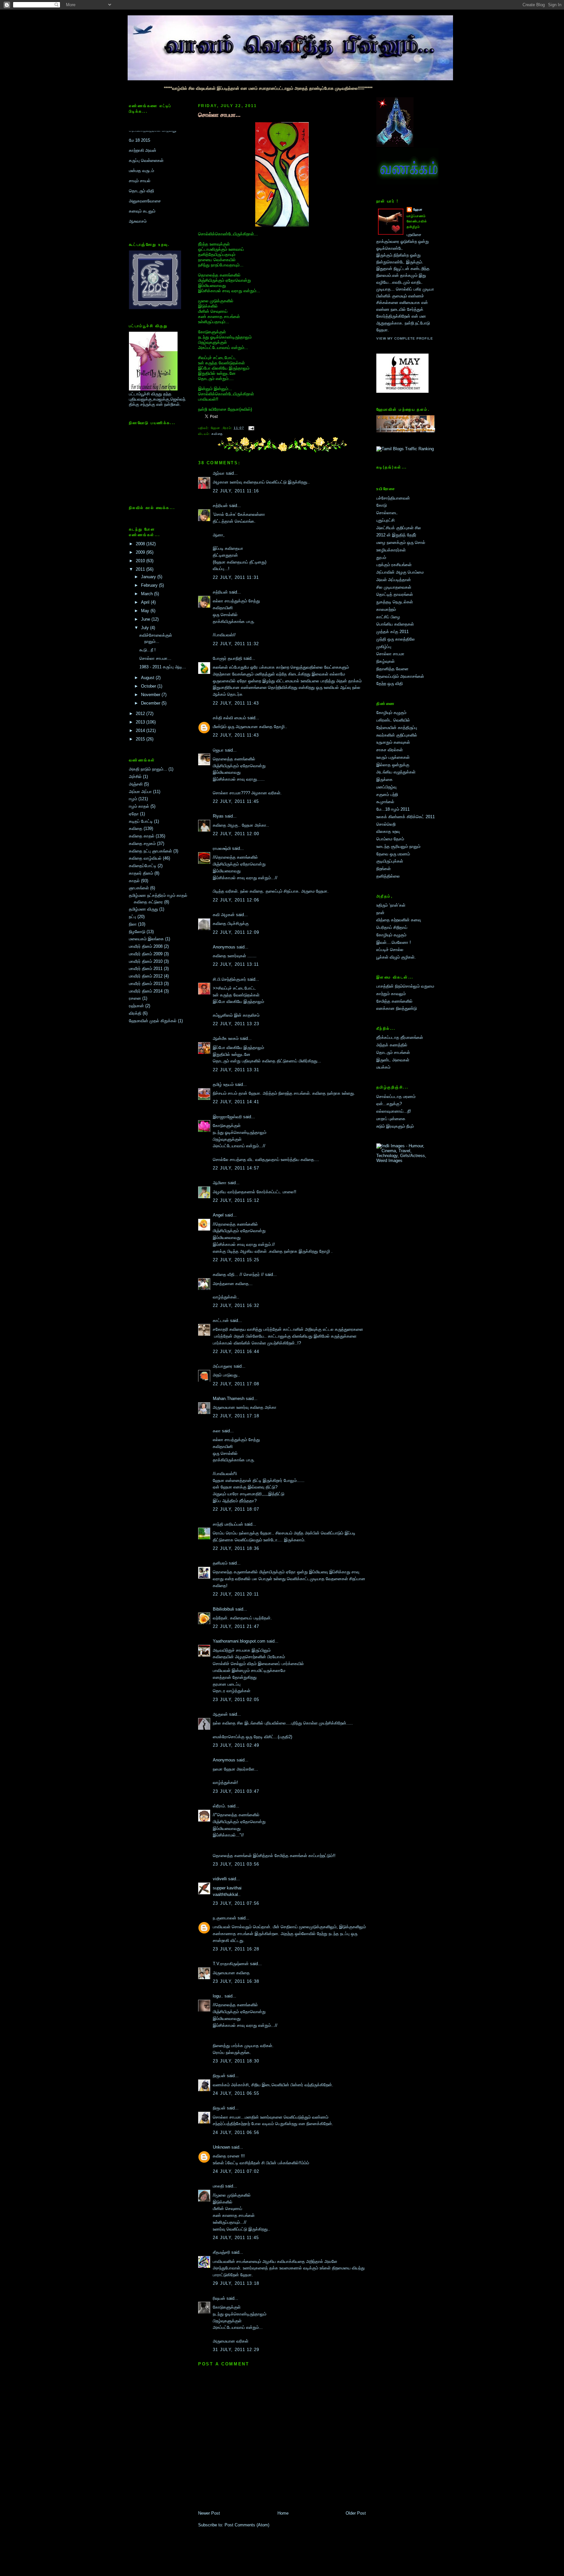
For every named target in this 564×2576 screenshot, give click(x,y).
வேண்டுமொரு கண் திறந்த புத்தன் (159, 188)
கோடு (382, 505)
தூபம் (381, 557)
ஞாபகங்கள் (139, 888)
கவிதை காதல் (142, 836)
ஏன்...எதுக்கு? (389, 1104)
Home (283, 2513)
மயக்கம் (383, 1067)
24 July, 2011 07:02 (236, 2171)
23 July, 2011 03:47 (236, 1791)
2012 (141, 714)
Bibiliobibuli (223, 1609)
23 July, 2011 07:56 (236, 1903)
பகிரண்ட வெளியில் (393, 720)
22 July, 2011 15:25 (236, 1260)
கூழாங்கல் (385, 802)
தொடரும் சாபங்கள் (393, 1052)
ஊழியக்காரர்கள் (391, 550)
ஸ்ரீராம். (219, 1806)
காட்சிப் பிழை (388, 617)
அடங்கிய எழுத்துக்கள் (396, 772)
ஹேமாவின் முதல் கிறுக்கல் (153, 1021)
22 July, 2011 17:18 (236, 1416)
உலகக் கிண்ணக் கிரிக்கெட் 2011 (406, 817)
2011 (141, 569)
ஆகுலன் (220, 1714)
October (149, 686)
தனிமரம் (220, 1563)
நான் (380, 913)
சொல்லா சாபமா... (155, 658)
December (151, 703)
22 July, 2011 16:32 (236, 1305)
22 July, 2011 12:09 (236, 932)
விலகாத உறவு (388, 831)
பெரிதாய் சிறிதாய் (392, 927)
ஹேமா (418, 209)
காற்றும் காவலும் (391, 994)
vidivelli (220, 1879)
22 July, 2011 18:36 (236, 1548)
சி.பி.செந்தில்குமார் (229, 979)
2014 (141, 731)
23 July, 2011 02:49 (236, 1745)
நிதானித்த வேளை (392, 669)
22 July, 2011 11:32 (236, 644)
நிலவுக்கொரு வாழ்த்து (149, 223)
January (149, 577)
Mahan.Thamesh (229, 1399)
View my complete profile (405, 338)
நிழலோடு (137, 932)
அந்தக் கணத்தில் (392, 1045)
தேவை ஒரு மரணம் (393, 854)
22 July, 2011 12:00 (236, 834)
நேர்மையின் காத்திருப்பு (397, 728)
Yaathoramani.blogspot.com (239, 1641)
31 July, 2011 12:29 (236, 2350)
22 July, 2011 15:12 (236, 1200)
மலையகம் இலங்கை (146, 939)
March (148, 594)
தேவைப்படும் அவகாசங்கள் (400, 676)
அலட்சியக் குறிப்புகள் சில (399, 528)
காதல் (134, 881)
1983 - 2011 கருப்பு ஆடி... (163, 667)
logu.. (218, 1996)
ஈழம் (133, 799)
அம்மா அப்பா (140, 792)
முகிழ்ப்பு (384, 647)
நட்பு (133, 917)
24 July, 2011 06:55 (236, 2093)
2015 (141, 739)
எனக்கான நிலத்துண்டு (397, 1008)
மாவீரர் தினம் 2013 (146, 984)
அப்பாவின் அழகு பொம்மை (400, 572)
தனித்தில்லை (388, 876)
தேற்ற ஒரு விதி (390, 684)
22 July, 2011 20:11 (236, 1594)
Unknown (221, 2147)
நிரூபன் (219, 2076)
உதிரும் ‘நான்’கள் (391, 905)
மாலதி (218, 2186)
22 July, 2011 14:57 (236, 1168)
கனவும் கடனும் (142, 158)
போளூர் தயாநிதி (227, 658)
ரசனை (135, 998)
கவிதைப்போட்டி (143, 866)
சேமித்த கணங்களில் (394, 1001)
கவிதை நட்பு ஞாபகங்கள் (150, 851)
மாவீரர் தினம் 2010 (146, 961)
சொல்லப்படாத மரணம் (396, 1097)
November (151, 695)
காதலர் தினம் (141, 873)
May (146, 611)
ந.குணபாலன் (225, 1918)
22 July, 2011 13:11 (236, 964)
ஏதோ (134, 814)
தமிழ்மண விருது (143, 909)
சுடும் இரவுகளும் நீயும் (395, 1126)
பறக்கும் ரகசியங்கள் (394, 565)
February (150, 585)
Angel (218, 1215)
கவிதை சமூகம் (142, 843)
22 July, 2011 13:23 (236, 1024)
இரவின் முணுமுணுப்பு (148, 213)
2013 (141, 722)
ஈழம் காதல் (139, 806)
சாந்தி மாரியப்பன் (228, 1524)
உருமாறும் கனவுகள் (393, 742)
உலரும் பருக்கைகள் (393, 757)
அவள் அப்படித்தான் (394, 580)
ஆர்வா (219, 473)
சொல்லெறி (386, 824)
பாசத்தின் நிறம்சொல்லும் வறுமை (405, 986)
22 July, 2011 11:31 (236, 577)
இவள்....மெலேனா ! (394, 942)
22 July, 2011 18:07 (236, 1509)
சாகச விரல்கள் (390, 750)
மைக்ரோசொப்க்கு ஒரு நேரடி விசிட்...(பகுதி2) (252, 1737)
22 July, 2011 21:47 (236, 1626)
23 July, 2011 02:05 (236, 1700)
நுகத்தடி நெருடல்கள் (395, 602)
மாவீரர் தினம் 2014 (146, 991)
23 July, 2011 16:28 (236, 1949)
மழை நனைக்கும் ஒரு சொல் (401, 542)
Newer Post (209, 2513)
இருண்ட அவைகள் (393, 1060)
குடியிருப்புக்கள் (390, 861)
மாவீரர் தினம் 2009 (146, 954)
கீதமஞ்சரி (221, 2252)
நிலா (133, 924)
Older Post (356, 2513)
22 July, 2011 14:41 (236, 1102)
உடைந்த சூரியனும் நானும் (398, 846)
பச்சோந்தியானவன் (393, 498)
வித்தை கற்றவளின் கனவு (399, 920)
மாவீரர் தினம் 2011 (146, 969)
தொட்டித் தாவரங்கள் (395, 594)
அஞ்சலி (136, 784)
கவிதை (136, 828)
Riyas (218, 816)
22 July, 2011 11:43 (236, 703)
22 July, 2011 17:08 (236, 1384)
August (148, 678)
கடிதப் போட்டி (141, 821)
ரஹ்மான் (136, 1006)
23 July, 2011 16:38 (236, 1981)
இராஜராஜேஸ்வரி (227, 1117)
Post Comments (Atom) (247, 2525)
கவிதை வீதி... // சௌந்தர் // (238, 1274)
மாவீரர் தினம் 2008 (146, 946)
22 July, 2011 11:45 (236, 801)
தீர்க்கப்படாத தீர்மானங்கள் (400, 1037)
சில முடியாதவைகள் (394, 587)
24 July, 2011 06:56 (236, 2132)
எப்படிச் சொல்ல (390, 950)
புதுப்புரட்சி (385, 520)
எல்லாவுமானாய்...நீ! (394, 1111)
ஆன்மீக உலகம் (226, 1038)
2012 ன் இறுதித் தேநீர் (396, 535)
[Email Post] (251, 428)
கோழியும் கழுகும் (391, 713)
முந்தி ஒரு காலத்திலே (396, 639)
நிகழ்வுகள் (385, 661)
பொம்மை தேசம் (390, 839)
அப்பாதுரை (223, 1366)
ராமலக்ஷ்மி (222, 848)
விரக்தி (135, 1013)
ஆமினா (220, 1183)
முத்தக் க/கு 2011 (392, 632)
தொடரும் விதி (141, 137)
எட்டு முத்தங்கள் (143, 178)
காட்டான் (221, 1320)
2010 (141, 561)
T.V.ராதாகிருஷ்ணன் (231, 1964)
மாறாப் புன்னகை (391, 1119)
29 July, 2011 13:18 (236, 2283)
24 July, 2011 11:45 (236, 2238)
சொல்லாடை (387, 513)
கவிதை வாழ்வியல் (145, 858)
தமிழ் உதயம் (223, 1084)
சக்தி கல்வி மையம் (229, 718)
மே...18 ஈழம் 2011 (393, 809)
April (146, 602)
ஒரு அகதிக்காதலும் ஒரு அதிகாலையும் (151, 201)
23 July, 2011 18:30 (236, 2061)
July (146, 628)
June (146, 619)
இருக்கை (384, 779)
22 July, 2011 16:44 (236, 1352)
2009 (141, 552)
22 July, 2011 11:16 (236, 491)
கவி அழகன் (224, 915)
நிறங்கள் (384, 869)
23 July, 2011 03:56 (236, 1864)
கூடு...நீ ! (148, 650)
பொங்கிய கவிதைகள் (395, 624)
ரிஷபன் (219, 2298)
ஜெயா (218, 750)
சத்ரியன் (220, 506)
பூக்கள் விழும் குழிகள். (396, 957)
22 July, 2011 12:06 (236, 900)
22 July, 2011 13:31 (236, 1070)
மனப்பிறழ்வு (386, 787)
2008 (141, 544)
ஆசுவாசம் (138, 168)
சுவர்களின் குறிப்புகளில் (397, 735)
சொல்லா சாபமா (390, 654)
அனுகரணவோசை (145, 147)
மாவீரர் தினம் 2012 (146, 976)
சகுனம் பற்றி (387, 795)
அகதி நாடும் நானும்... (148, 769)
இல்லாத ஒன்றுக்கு (393, 765)
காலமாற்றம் (386, 609)
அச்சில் (135, 777)
